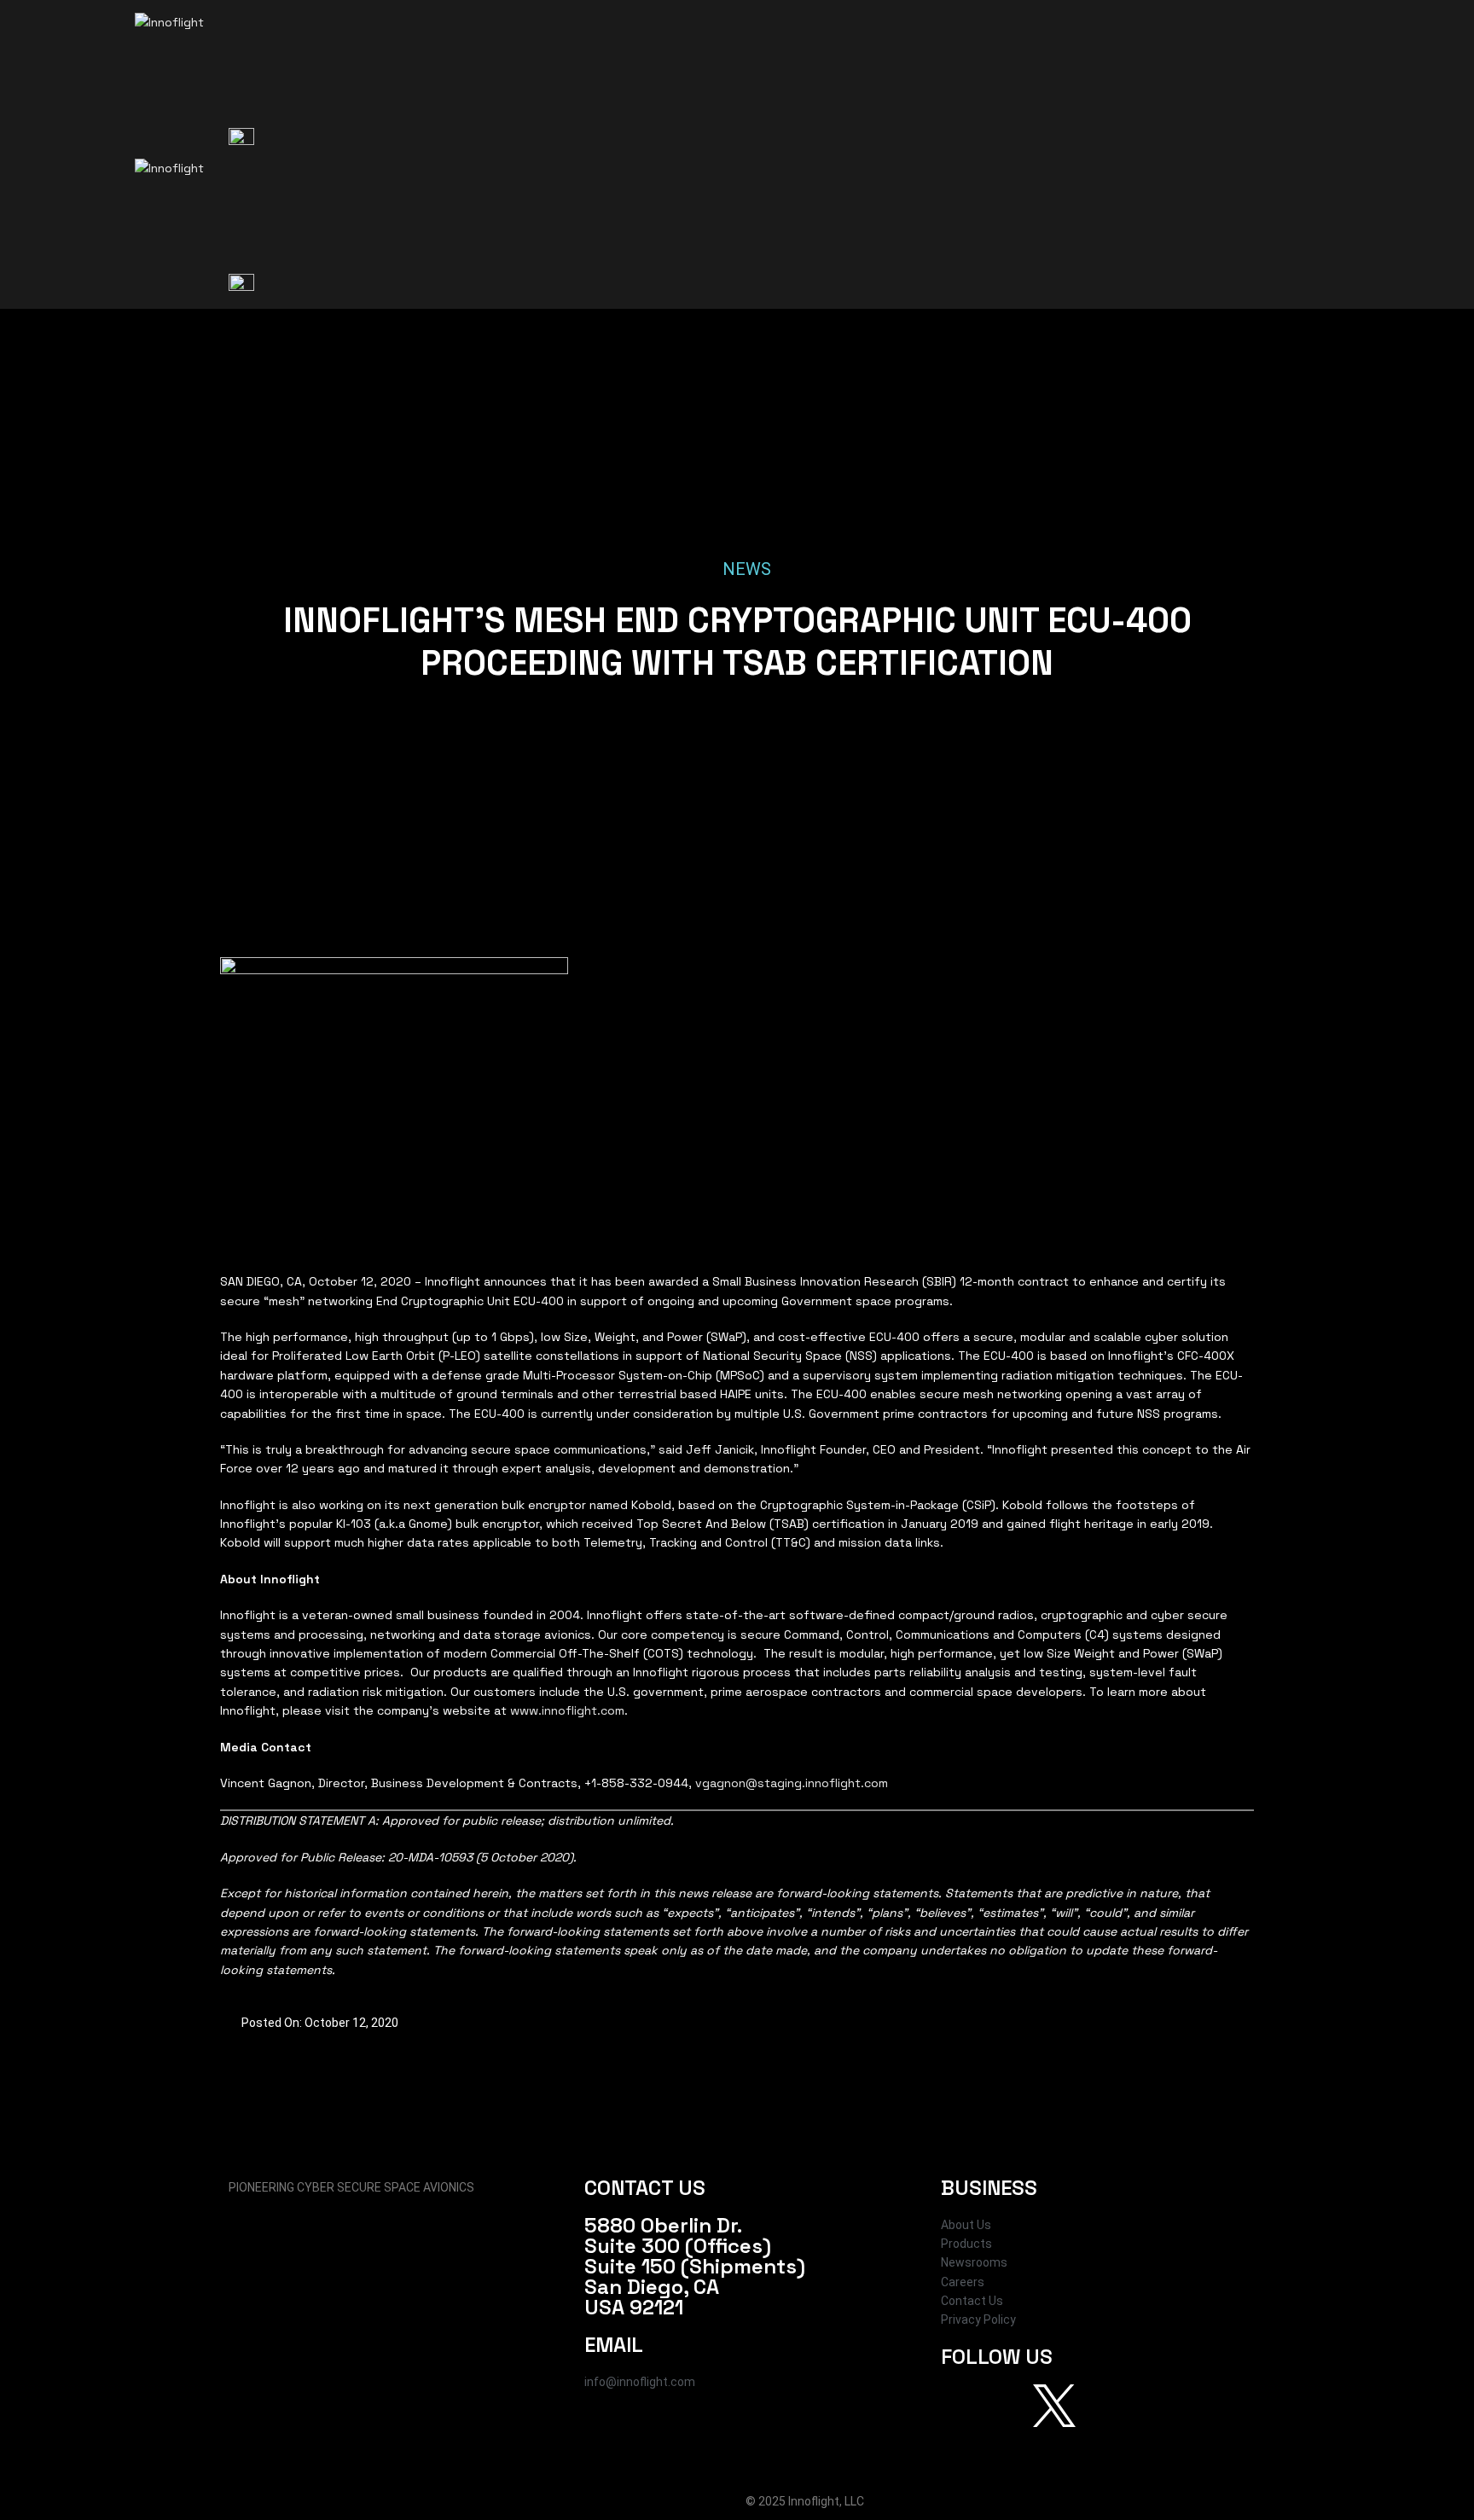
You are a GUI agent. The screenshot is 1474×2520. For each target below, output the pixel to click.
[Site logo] (272, 68)
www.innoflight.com (567, 1710)
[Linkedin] (1146, 2406)
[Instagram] (1008, 2406)
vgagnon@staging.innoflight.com (792, 1783)
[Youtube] (1100, 2406)
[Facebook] (962, 2406)
